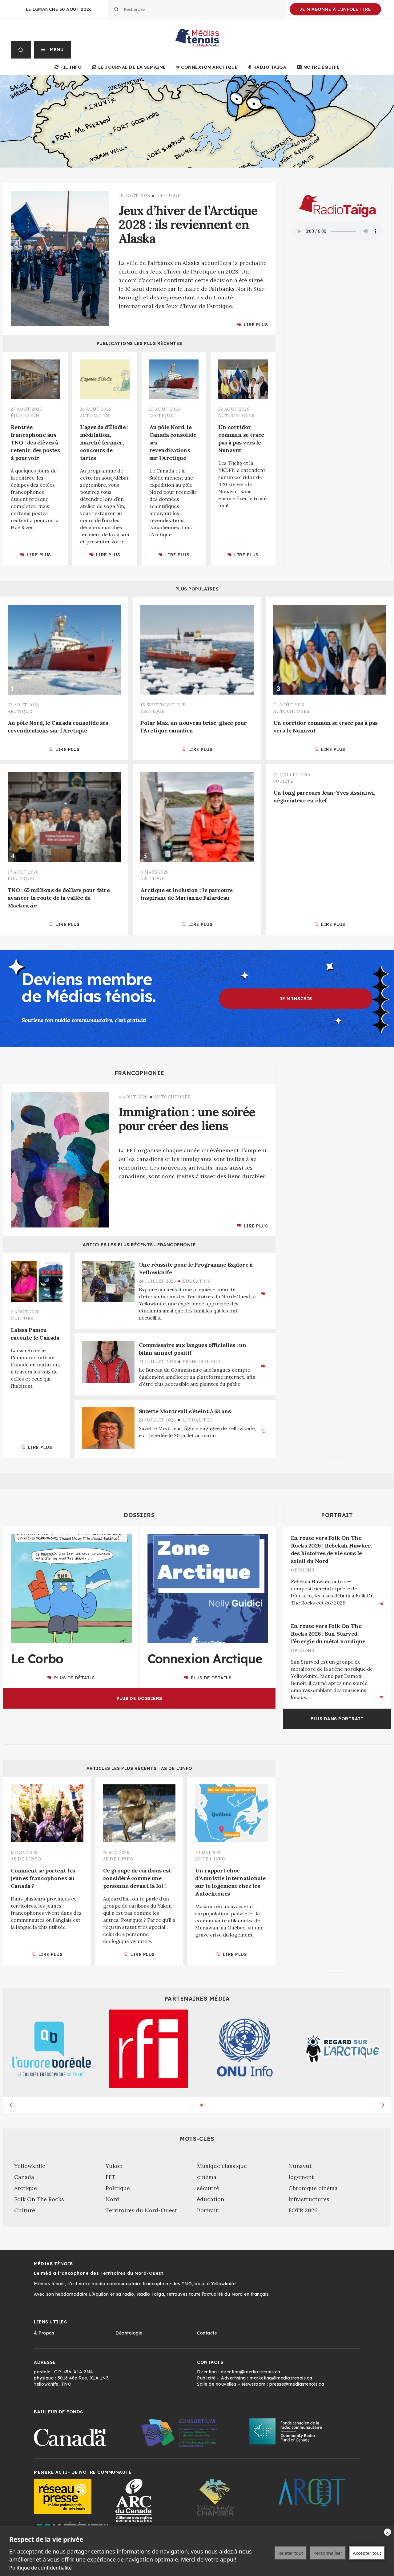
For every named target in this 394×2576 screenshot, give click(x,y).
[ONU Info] (245, 2049)
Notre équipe (322, 67)
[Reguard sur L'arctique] (342, 2049)
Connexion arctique (209, 67)
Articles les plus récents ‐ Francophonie (139, 1245)
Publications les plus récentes (139, 343)
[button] (52, 50)
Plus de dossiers (139, 1698)
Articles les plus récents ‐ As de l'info (139, 1768)
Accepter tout (367, 2553)
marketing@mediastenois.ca (281, 2378)
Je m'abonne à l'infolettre (335, 9)
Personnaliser (328, 2553)
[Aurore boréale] (52, 2049)
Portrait (337, 1515)
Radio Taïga (270, 67)
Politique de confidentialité (40, 2568)
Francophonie (139, 1073)
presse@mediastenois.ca (297, 2384)
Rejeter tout (291, 2553)
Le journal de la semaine (132, 67)
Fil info (71, 67)
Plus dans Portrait (337, 1719)
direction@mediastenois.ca (251, 2372)
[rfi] (149, 2049)
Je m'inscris (296, 999)
